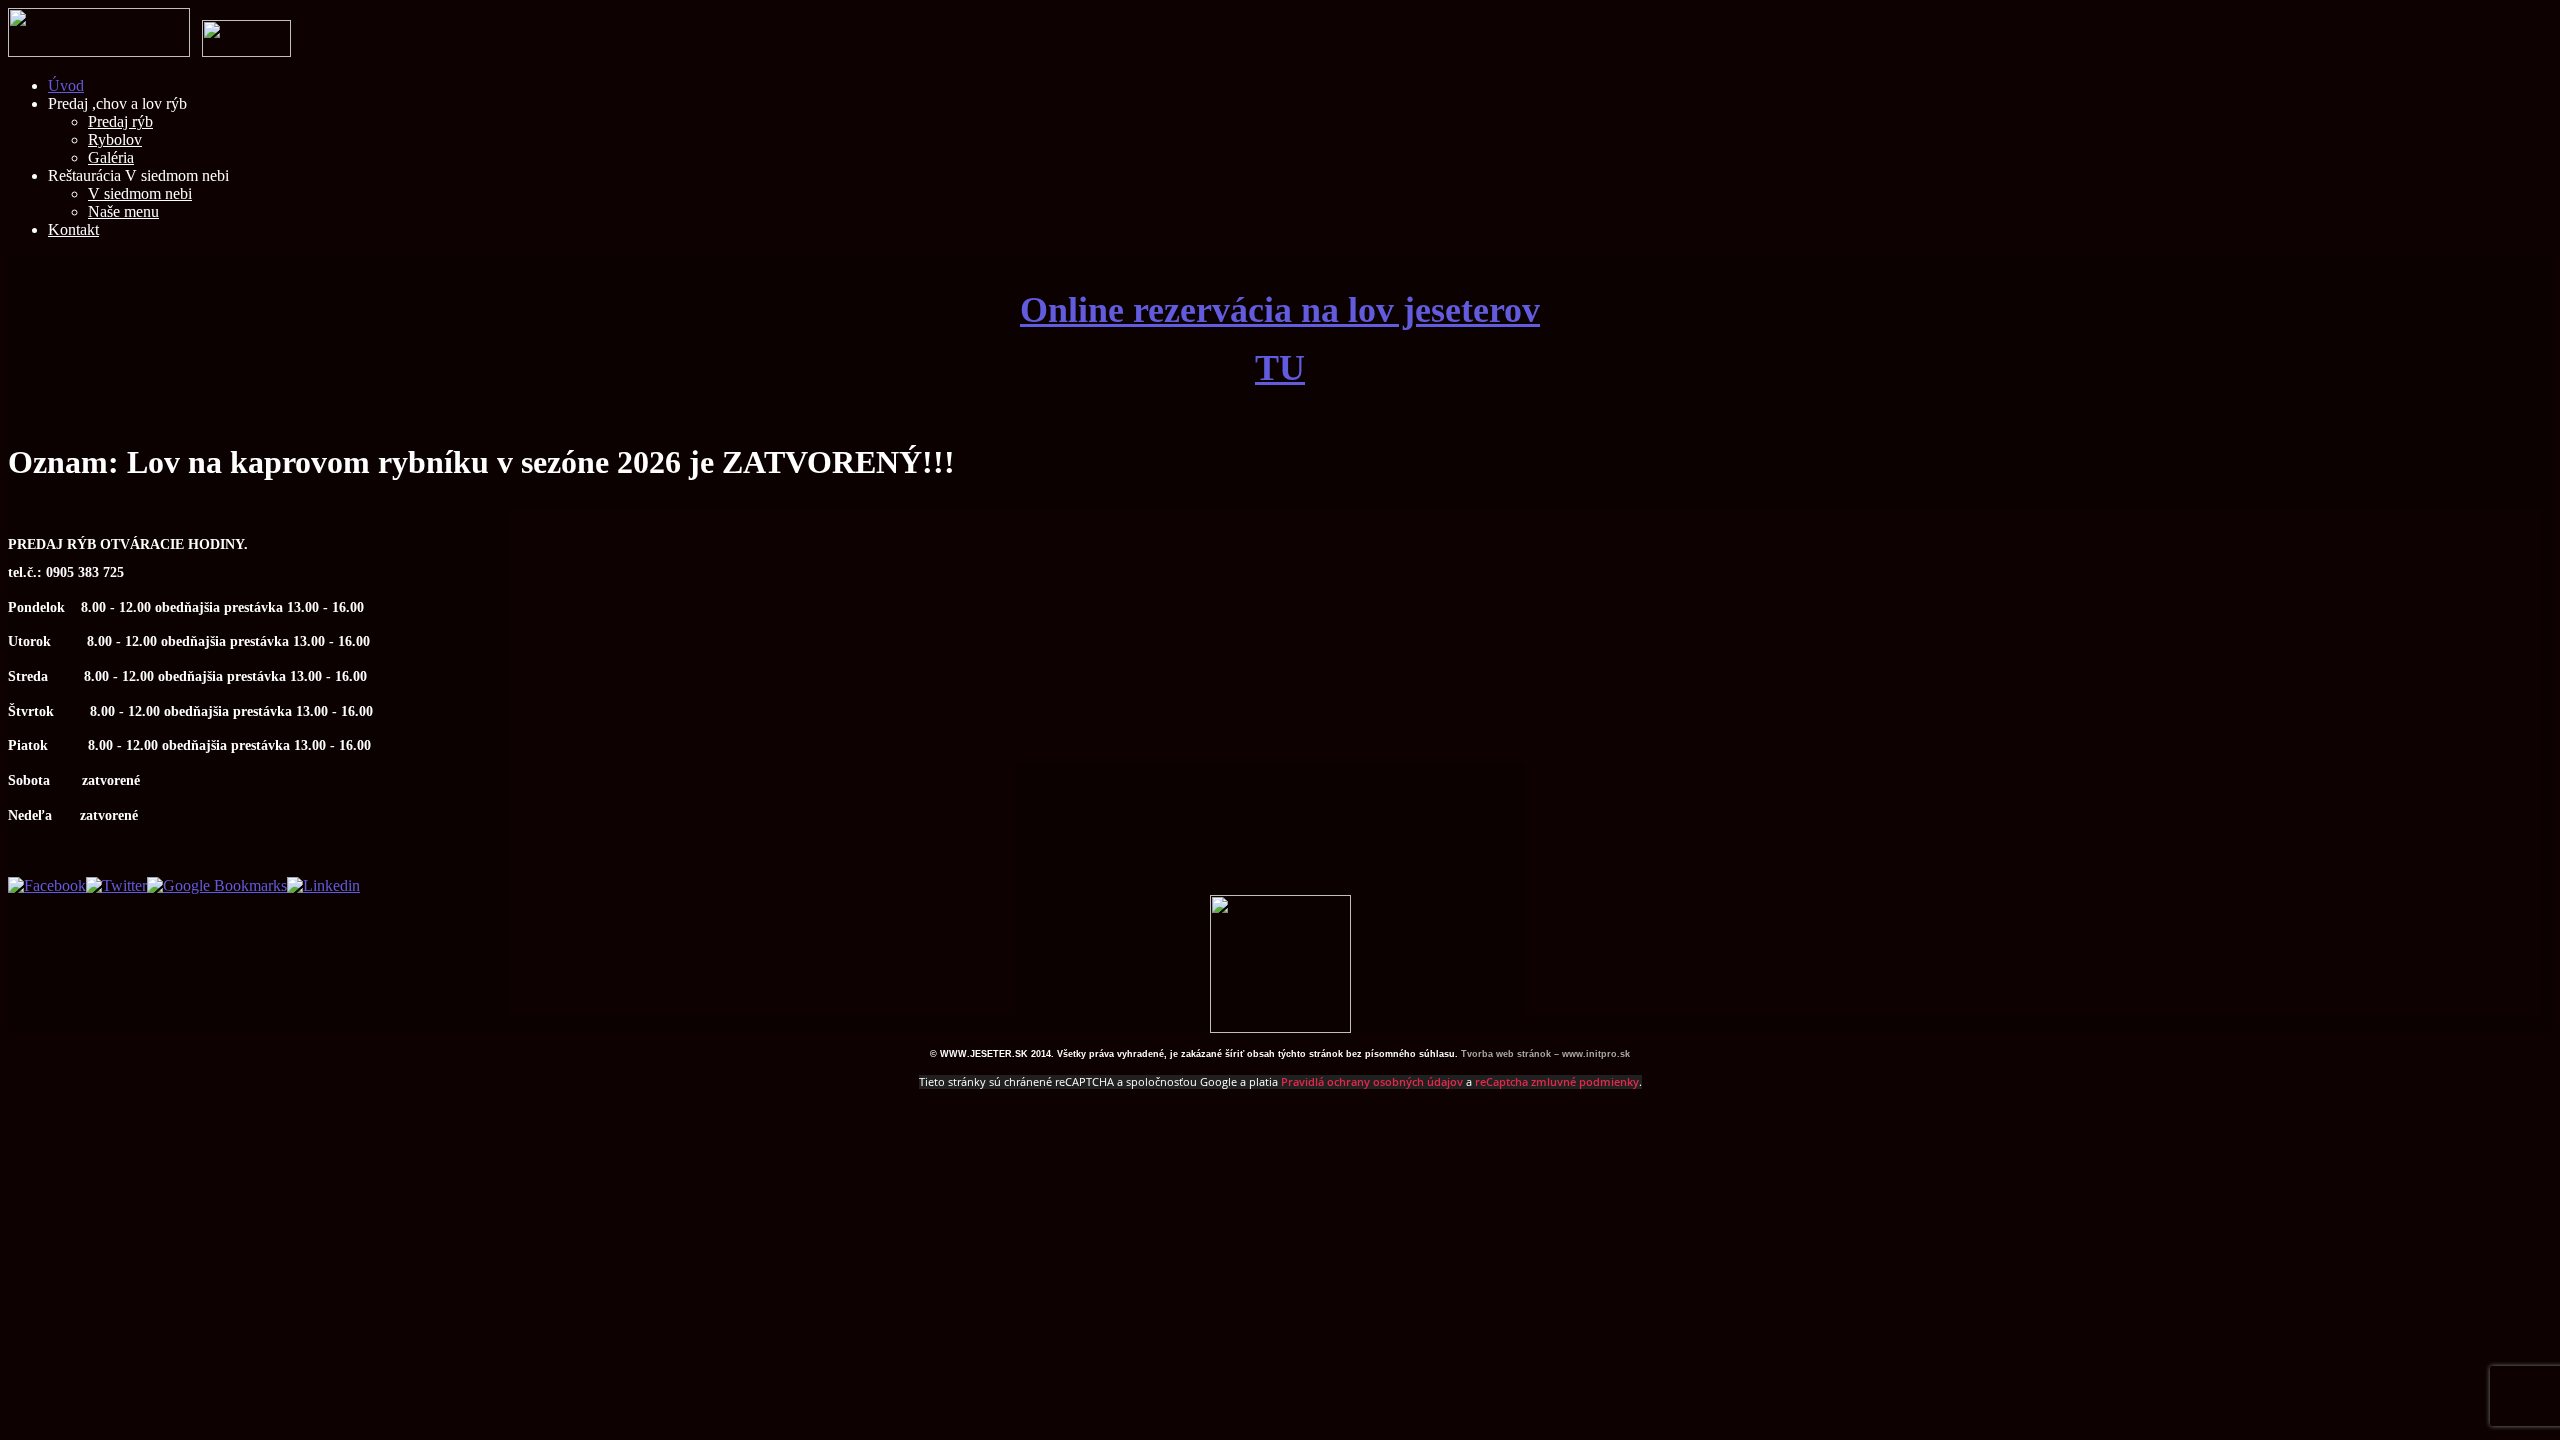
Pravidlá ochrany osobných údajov (1372, 1082)
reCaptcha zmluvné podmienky (1557, 1082)
